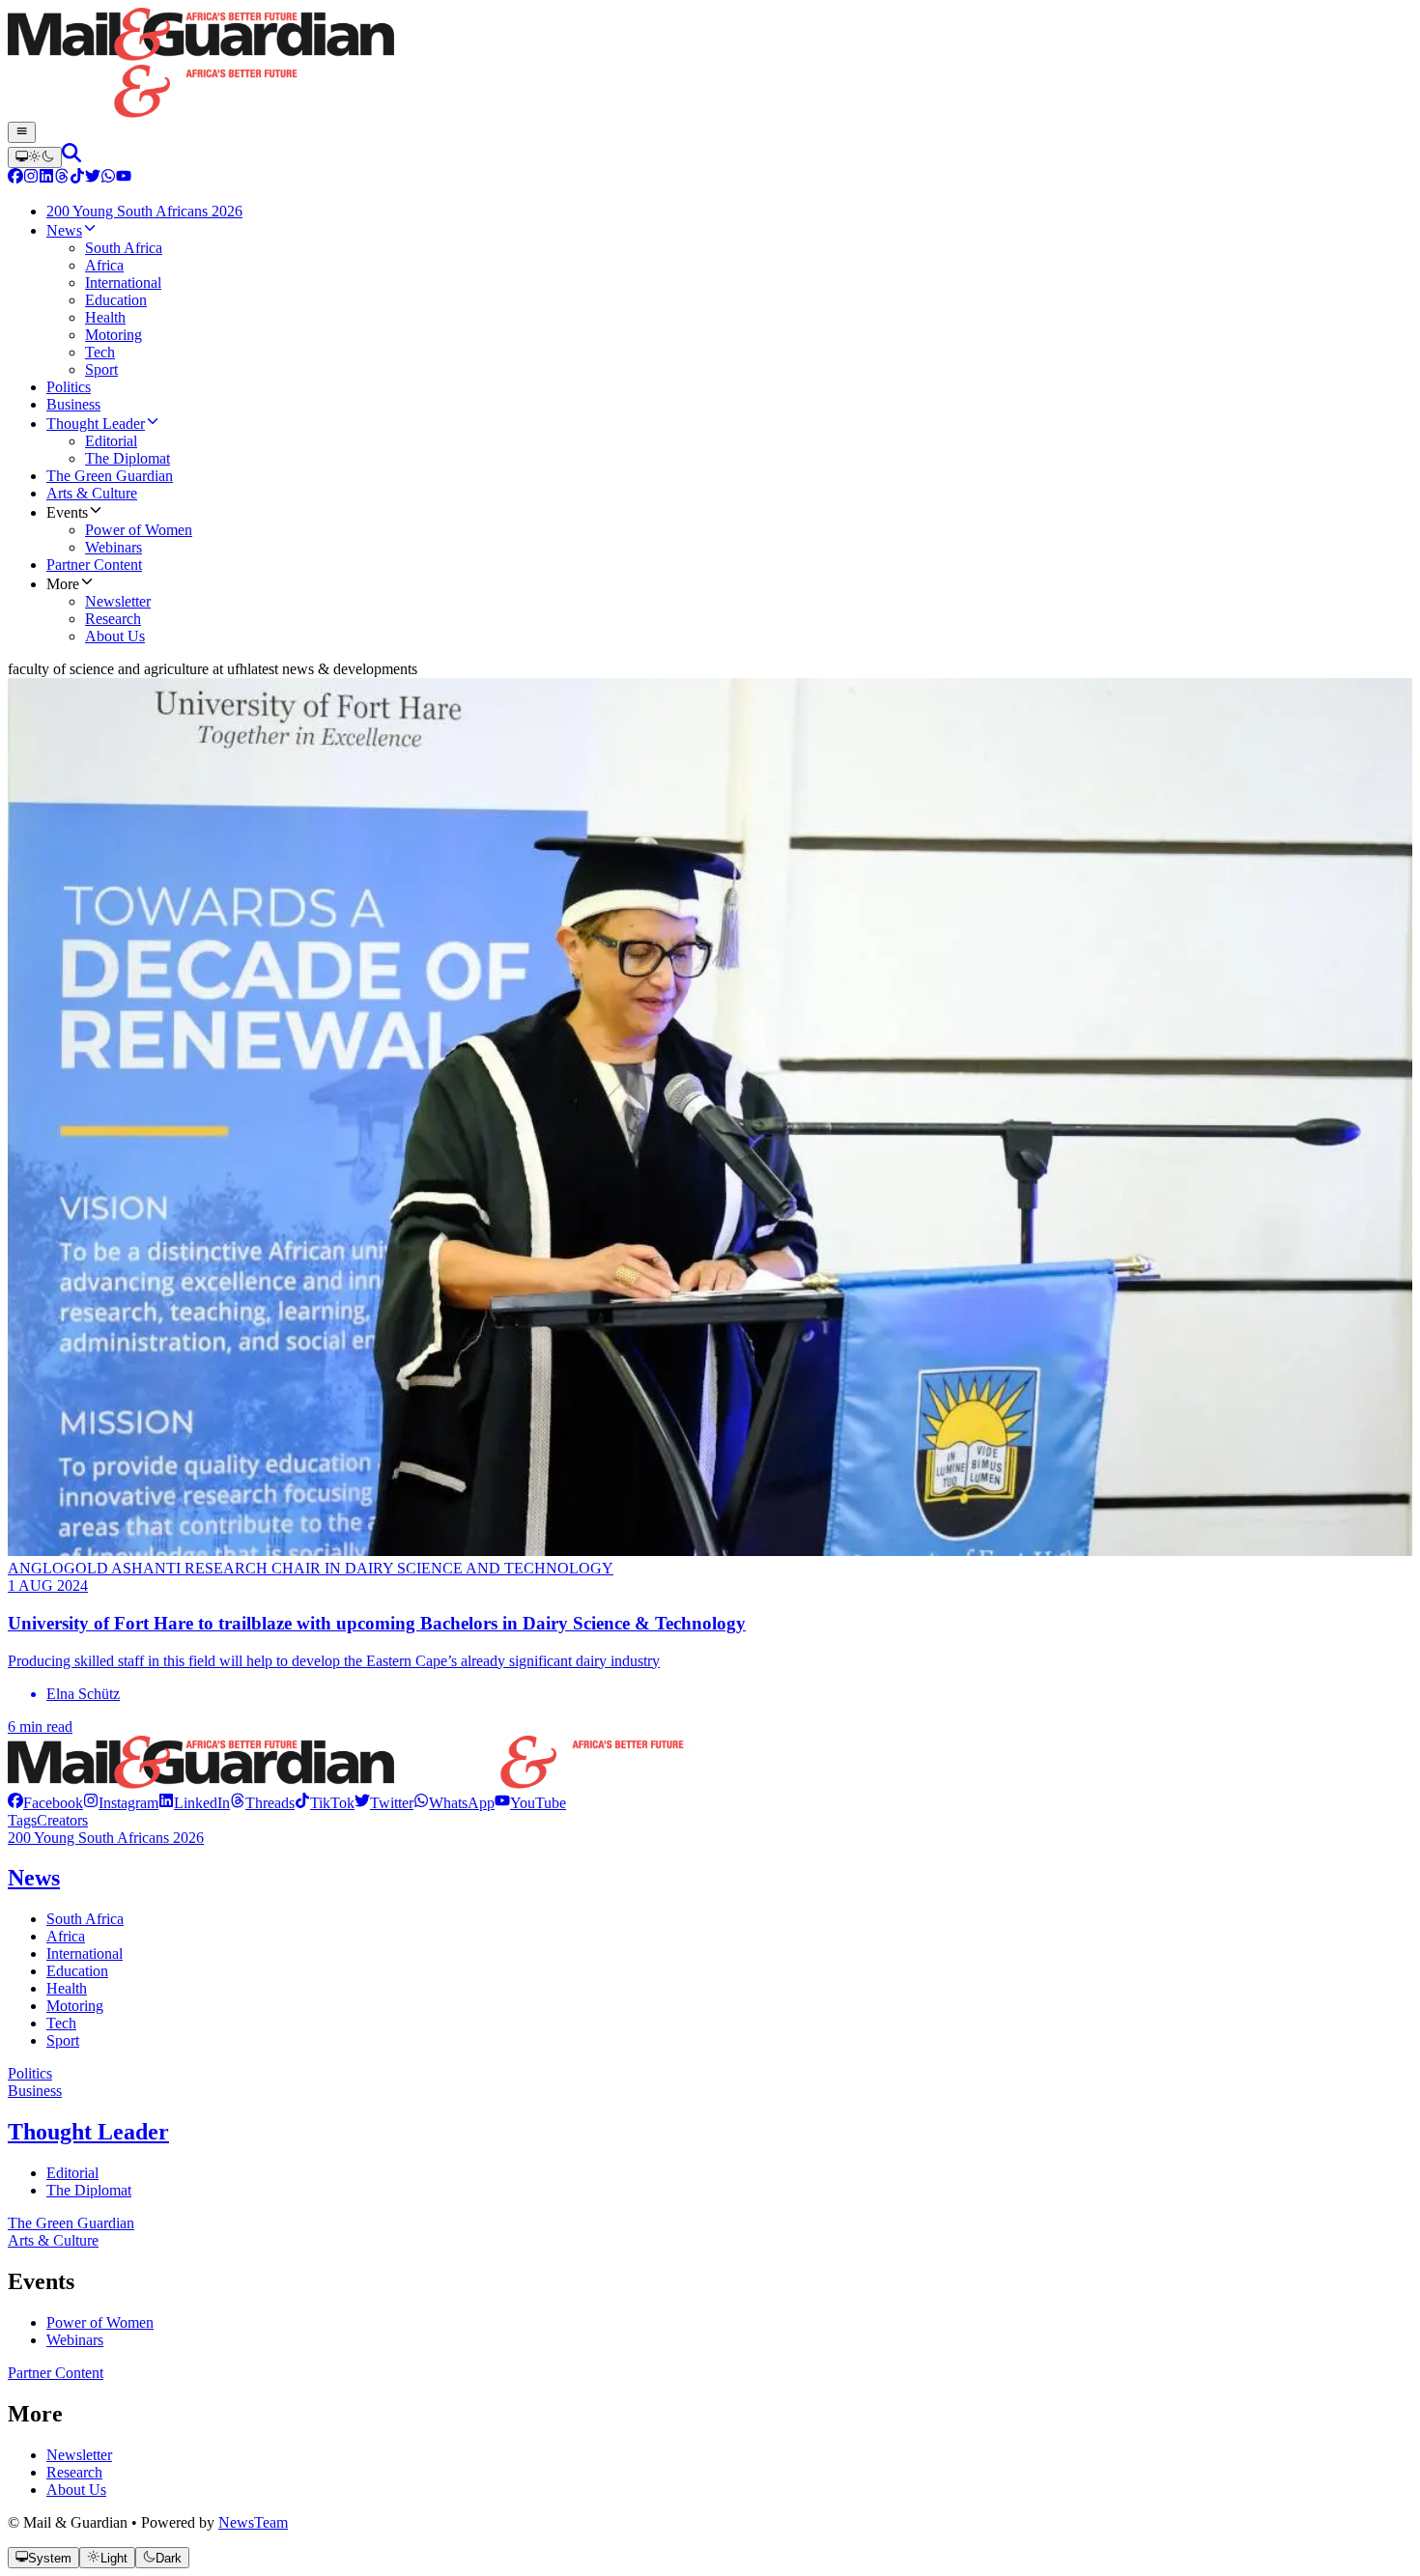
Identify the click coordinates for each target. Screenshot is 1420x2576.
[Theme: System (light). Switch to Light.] (35, 157)
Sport (63, 2040)
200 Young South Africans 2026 (106, 1838)
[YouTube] (124, 178)
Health (67, 1988)
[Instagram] (31, 178)
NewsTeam (253, 2522)
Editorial (72, 2173)
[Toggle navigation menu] (22, 132)
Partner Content (56, 2373)
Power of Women (100, 2322)
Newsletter (79, 2455)
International (85, 1953)
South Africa (85, 1919)
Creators (62, 1820)
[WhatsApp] (108, 178)
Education (77, 1971)
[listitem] (45, 1803)
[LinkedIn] (46, 178)
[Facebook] (15, 178)
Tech (61, 2023)
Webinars (75, 2340)
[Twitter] (93, 178)
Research (74, 2472)
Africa (66, 1936)
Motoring (75, 2006)
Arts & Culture (53, 2240)
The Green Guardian (71, 2223)
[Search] (71, 157)
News (34, 1878)
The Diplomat (89, 2190)
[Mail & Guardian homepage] (710, 65)
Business (35, 2091)
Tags (22, 1820)
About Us (76, 2490)
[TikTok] (77, 178)
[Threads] (62, 178)
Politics (30, 2073)
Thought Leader (88, 2132)
